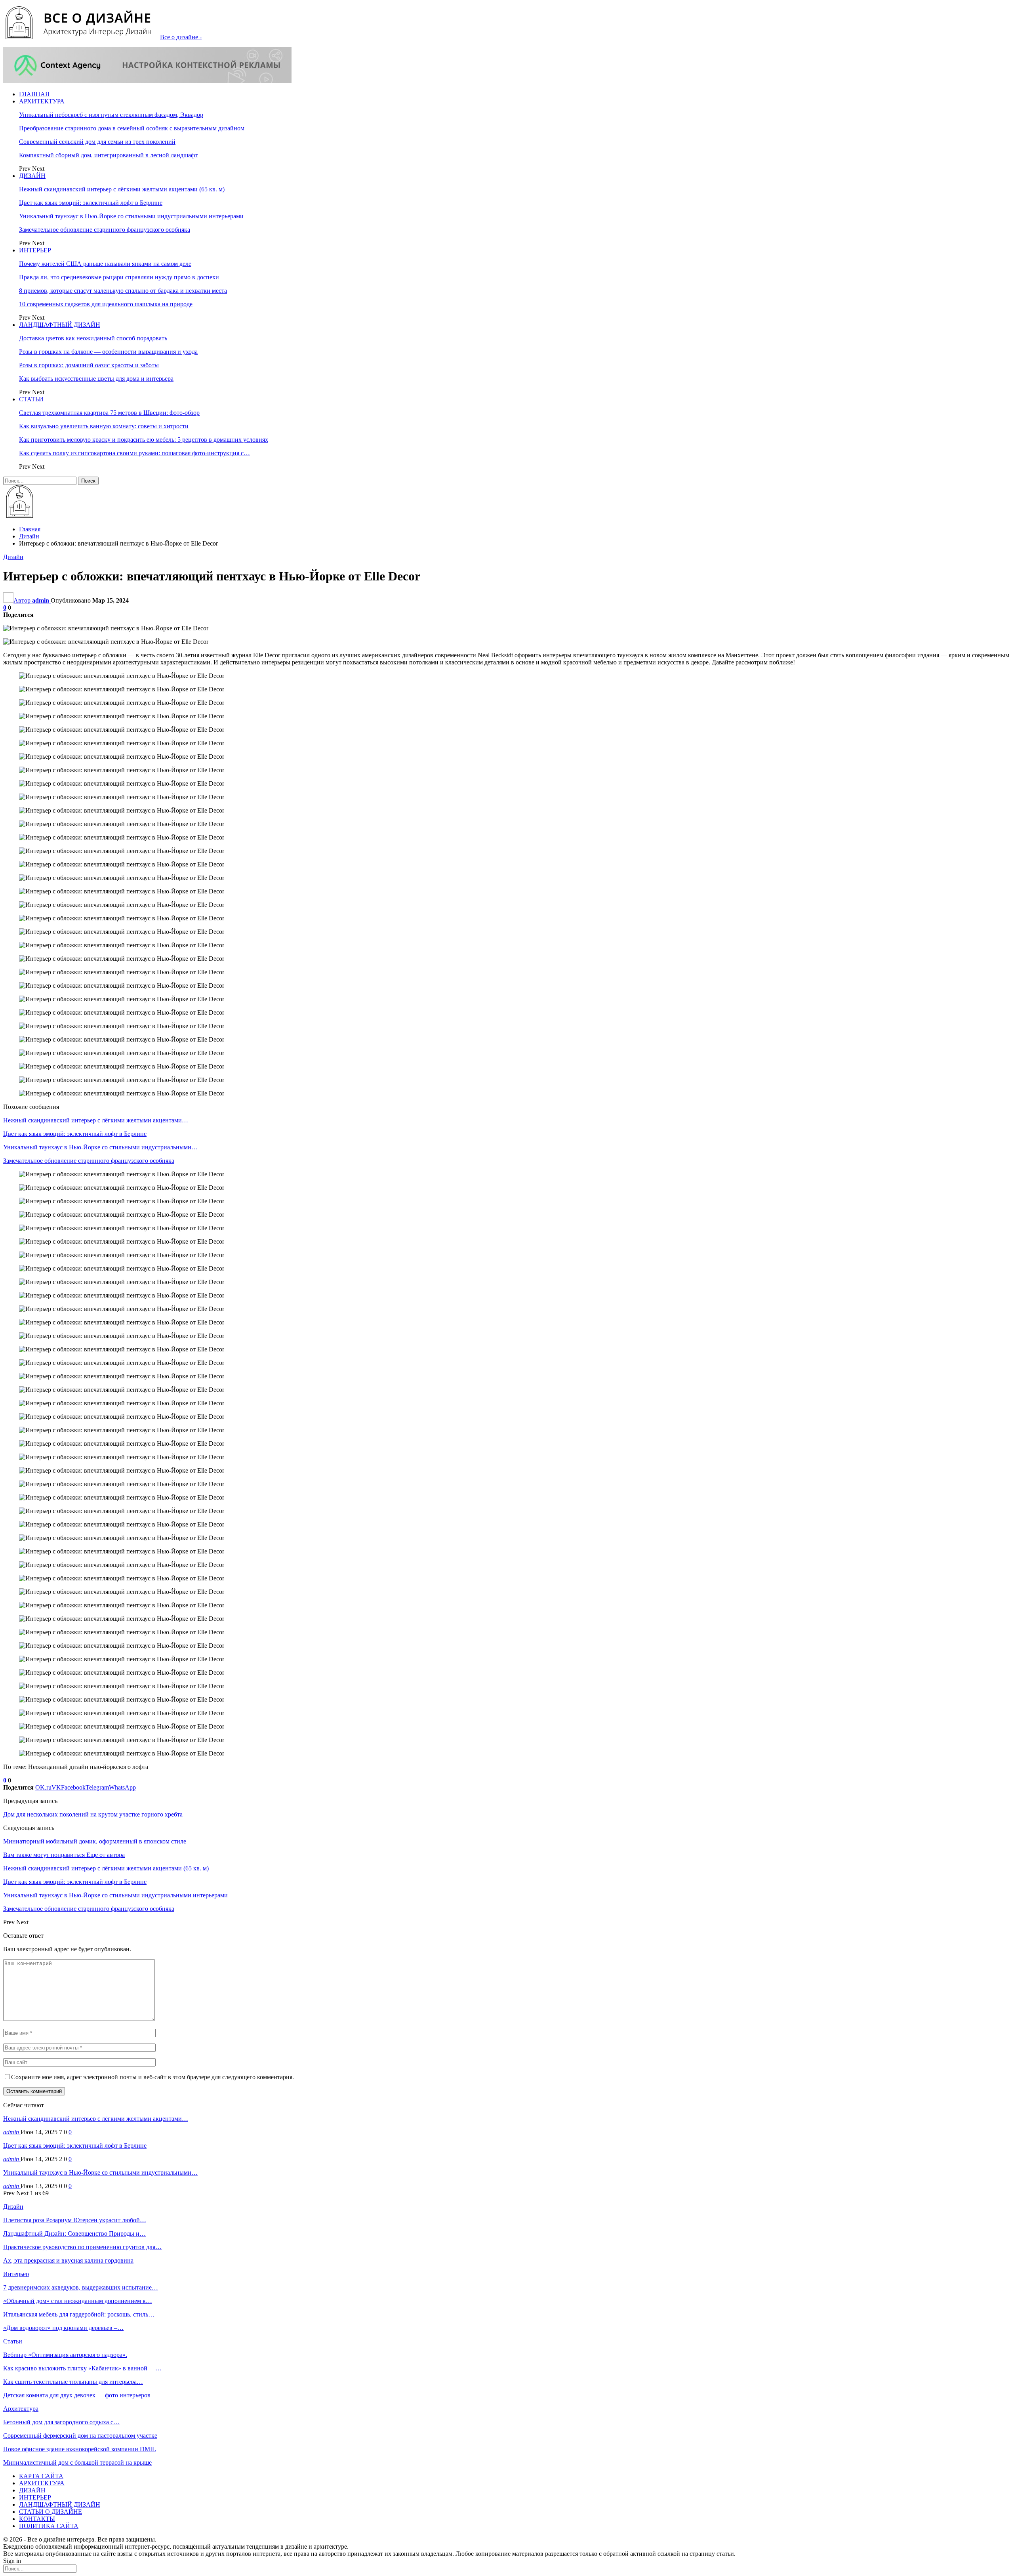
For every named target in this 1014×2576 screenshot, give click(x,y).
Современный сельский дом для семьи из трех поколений (97, 142)
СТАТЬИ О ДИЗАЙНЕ (51, 2512)
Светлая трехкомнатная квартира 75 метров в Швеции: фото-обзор (109, 413)
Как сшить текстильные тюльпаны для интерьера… (73, 2382)
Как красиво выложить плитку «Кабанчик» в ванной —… (82, 2368)
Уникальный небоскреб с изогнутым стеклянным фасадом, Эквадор (111, 115)
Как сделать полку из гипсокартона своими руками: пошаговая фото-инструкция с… (134, 453)
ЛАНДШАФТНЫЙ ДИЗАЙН (60, 325)
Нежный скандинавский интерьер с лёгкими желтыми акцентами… (96, 2119)
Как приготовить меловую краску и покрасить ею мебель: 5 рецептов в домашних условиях (144, 440)
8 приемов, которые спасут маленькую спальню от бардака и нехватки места (123, 291)
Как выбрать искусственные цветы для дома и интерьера (96, 379)
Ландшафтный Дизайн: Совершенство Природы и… (74, 2233)
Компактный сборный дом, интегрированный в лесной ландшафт (108, 155)
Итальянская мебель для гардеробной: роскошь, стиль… (79, 2314)
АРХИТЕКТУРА (42, 101)
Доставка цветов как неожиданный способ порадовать (93, 338)
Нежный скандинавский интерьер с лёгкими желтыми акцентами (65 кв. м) (122, 189)
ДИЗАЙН (32, 176)
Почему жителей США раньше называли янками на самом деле (105, 264)
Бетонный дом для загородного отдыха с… (61, 2422)
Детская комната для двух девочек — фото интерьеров (77, 2395)
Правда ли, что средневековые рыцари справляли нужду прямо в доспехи (119, 277)
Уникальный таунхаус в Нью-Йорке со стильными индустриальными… (100, 2172)
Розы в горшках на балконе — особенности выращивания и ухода (108, 352)
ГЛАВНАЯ (34, 94)
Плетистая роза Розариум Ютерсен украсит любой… (75, 2220)
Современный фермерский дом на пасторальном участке (80, 2436)
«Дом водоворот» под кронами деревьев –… (63, 2328)
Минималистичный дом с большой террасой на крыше (77, 2462)
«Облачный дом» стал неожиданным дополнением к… (78, 2301)
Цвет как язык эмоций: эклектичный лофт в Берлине (91, 203)
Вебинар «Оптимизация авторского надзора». (65, 2355)
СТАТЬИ (31, 399)
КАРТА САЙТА (41, 2476)
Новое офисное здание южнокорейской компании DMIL (80, 2449)
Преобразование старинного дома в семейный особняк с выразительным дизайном (132, 128)
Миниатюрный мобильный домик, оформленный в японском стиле (95, 1841)
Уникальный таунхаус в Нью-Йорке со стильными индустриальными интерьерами (131, 216)
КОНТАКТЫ (37, 2519)
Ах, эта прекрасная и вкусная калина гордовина (68, 2260)
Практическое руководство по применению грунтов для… (82, 2247)
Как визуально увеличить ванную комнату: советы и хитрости (104, 426)
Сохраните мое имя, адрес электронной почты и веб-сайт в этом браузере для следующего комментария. (152, 2077)
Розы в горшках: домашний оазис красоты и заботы (89, 365)
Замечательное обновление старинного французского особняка (105, 230)
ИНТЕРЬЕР (35, 250)
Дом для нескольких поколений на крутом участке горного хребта (93, 1814)
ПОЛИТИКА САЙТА (49, 2526)
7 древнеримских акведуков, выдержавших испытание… (81, 2287)
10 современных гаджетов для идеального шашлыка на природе (106, 304)
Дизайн (13, 557)
